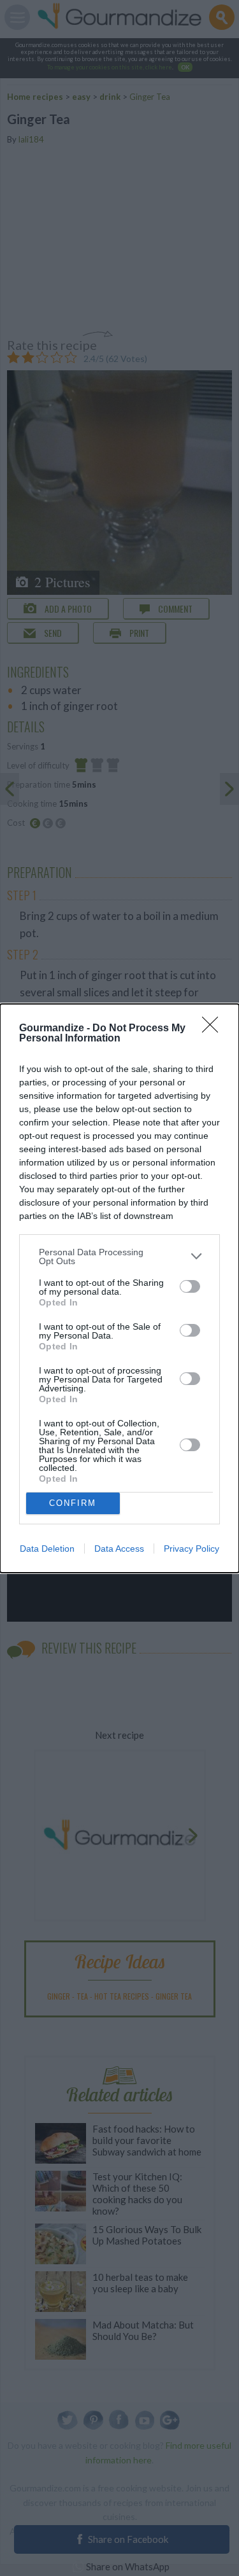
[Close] (214, 1029)
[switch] (190, 1286)
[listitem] (119, 1257)
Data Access (119, 1549)
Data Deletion (47, 1549)
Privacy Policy (192, 1549)
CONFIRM (73, 1503)
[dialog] (119, 1288)
